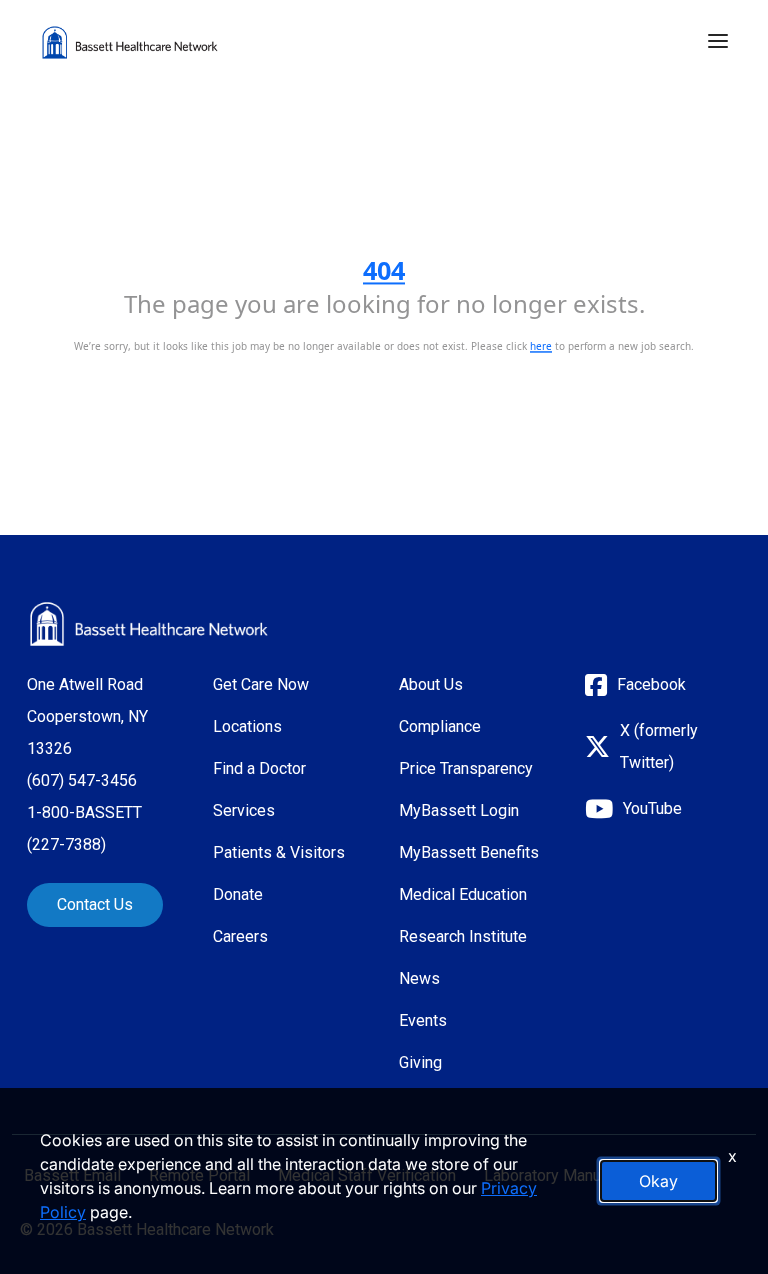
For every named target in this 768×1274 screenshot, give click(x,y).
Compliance (440, 726)
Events (423, 1020)
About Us (431, 684)
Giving (420, 1062)
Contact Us (95, 904)
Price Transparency (466, 768)
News (419, 978)
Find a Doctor (259, 768)
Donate (238, 894)
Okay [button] (658, 1181)
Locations (247, 726)
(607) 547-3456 (82, 780)
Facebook (651, 684)
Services (244, 810)
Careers (240, 936)
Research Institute (463, 936)
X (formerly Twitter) (659, 746)
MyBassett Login (459, 810)
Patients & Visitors (279, 852)
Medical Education (463, 894)
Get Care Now (261, 684)
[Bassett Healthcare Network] (149, 624)
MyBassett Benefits (469, 852)
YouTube (652, 808)
